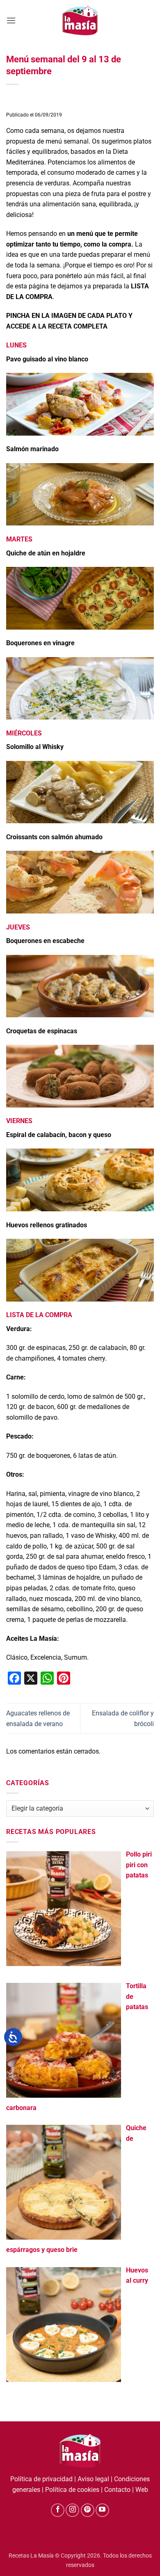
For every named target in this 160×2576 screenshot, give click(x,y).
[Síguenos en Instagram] (72, 2510)
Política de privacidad (41, 2479)
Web (142, 2490)
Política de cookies (72, 2490)
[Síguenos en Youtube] (102, 2510)
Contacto (117, 2490)
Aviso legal (93, 2479)
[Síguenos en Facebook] (58, 2510)
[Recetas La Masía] (80, 20)
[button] (11, 20)
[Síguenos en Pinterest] (88, 2510)
